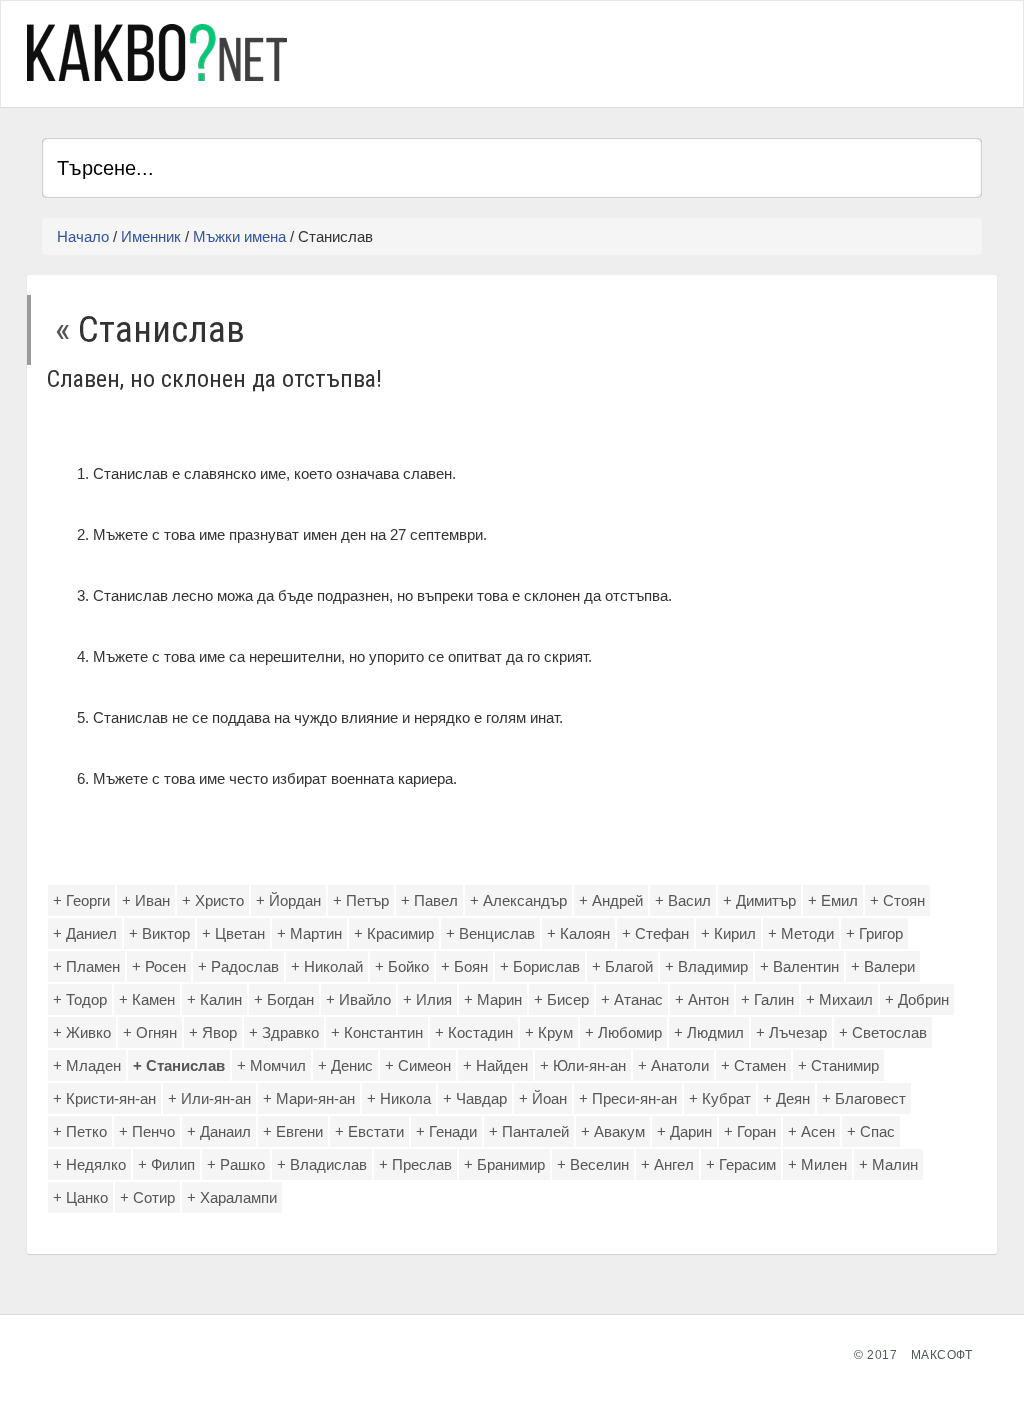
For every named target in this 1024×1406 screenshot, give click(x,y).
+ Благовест (864, 1098)
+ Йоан (543, 1098)
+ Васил (683, 900)
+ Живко (82, 1032)
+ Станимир (838, 1065)
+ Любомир (623, 1032)
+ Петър (361, 900)
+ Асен (811, 1131)
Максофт (942, 1355)
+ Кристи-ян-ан (104, 1098)
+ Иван (146, 900)
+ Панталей (529, 1131)
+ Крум (549, 1032)
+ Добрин (917, 999)
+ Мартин (309, 933)
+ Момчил (271, 1065)
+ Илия (427, 999)
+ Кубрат (720, 1098)
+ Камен (147, 999)
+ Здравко (284, 1032)
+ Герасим (741, 1164)
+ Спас (871, 1131)
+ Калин (214, 999)
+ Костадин (474, 1032)
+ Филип (166, 1164)
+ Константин (377, 1032)
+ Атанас (632, 999)
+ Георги (81, 900)
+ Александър (518, 900)
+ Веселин (593, 1164)
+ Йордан (288, 900)
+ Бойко (402, 966)
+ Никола (399, 1098)
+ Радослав (238, 966)
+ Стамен (753, 1065)
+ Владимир (706, 966)
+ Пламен (86, 966)
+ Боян (464, 966)
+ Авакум (613, 1131)
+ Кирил (728, 933)
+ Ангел (667, 1164)
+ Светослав (883, 1032)
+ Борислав (540, 966)
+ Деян (786, 1098)
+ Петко (80, 1131)
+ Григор (874, 933)
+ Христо (213, 900)
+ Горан (750, 1131)
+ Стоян (897, 900)
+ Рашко (236, 1164)
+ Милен (817, 1164)
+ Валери (883, 966)
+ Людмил (709, 1032)
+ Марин (493, 999)
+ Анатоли (673, 1065)
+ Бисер (561, 999)
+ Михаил (839, 999)
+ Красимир (394, 933)
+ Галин (767, 999)
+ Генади (446, 1131)
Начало (83, 236)
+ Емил (833, 900)
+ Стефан (655, 933)
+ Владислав (322, 1164)
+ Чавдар (475, 1098)
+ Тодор (80, 999)
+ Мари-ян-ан (309, 1098)
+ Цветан (233, 933)
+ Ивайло (358, 999)
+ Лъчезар (791, 1032)
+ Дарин (684, 1131)
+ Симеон (418, 1065)
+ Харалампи (232, 1197)
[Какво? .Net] (157, 52)
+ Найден (495, 1065)
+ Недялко (89, 1164)
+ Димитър (759, 900)
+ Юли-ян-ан (583, 1065)
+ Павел (429, 900)
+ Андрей (611, 900)
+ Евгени (293, 1131)
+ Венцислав (490, 933)
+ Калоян (578, 933)
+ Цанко (80, 1197)
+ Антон (702, 999)
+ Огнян (150, 1032)
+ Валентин (799, 966)
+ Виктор (159, 933)
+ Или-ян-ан (209, 1098)
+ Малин (888, 1164)
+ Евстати (369, 1131)
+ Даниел (85, 933)
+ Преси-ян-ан (628, 1098)
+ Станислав (179, 1065)
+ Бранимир (504, 1164)
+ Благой (622, 966)
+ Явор (213, 1032)
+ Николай (327, 966)
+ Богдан (284, 999)
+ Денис (345, 1065)
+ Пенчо (147, 1131)
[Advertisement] (748, 51)
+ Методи (801, 933)
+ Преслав (415, 1164)
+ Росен (159, 966)
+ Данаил (219, 1131)
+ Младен (87, 1065)
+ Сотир (147, 1197)
